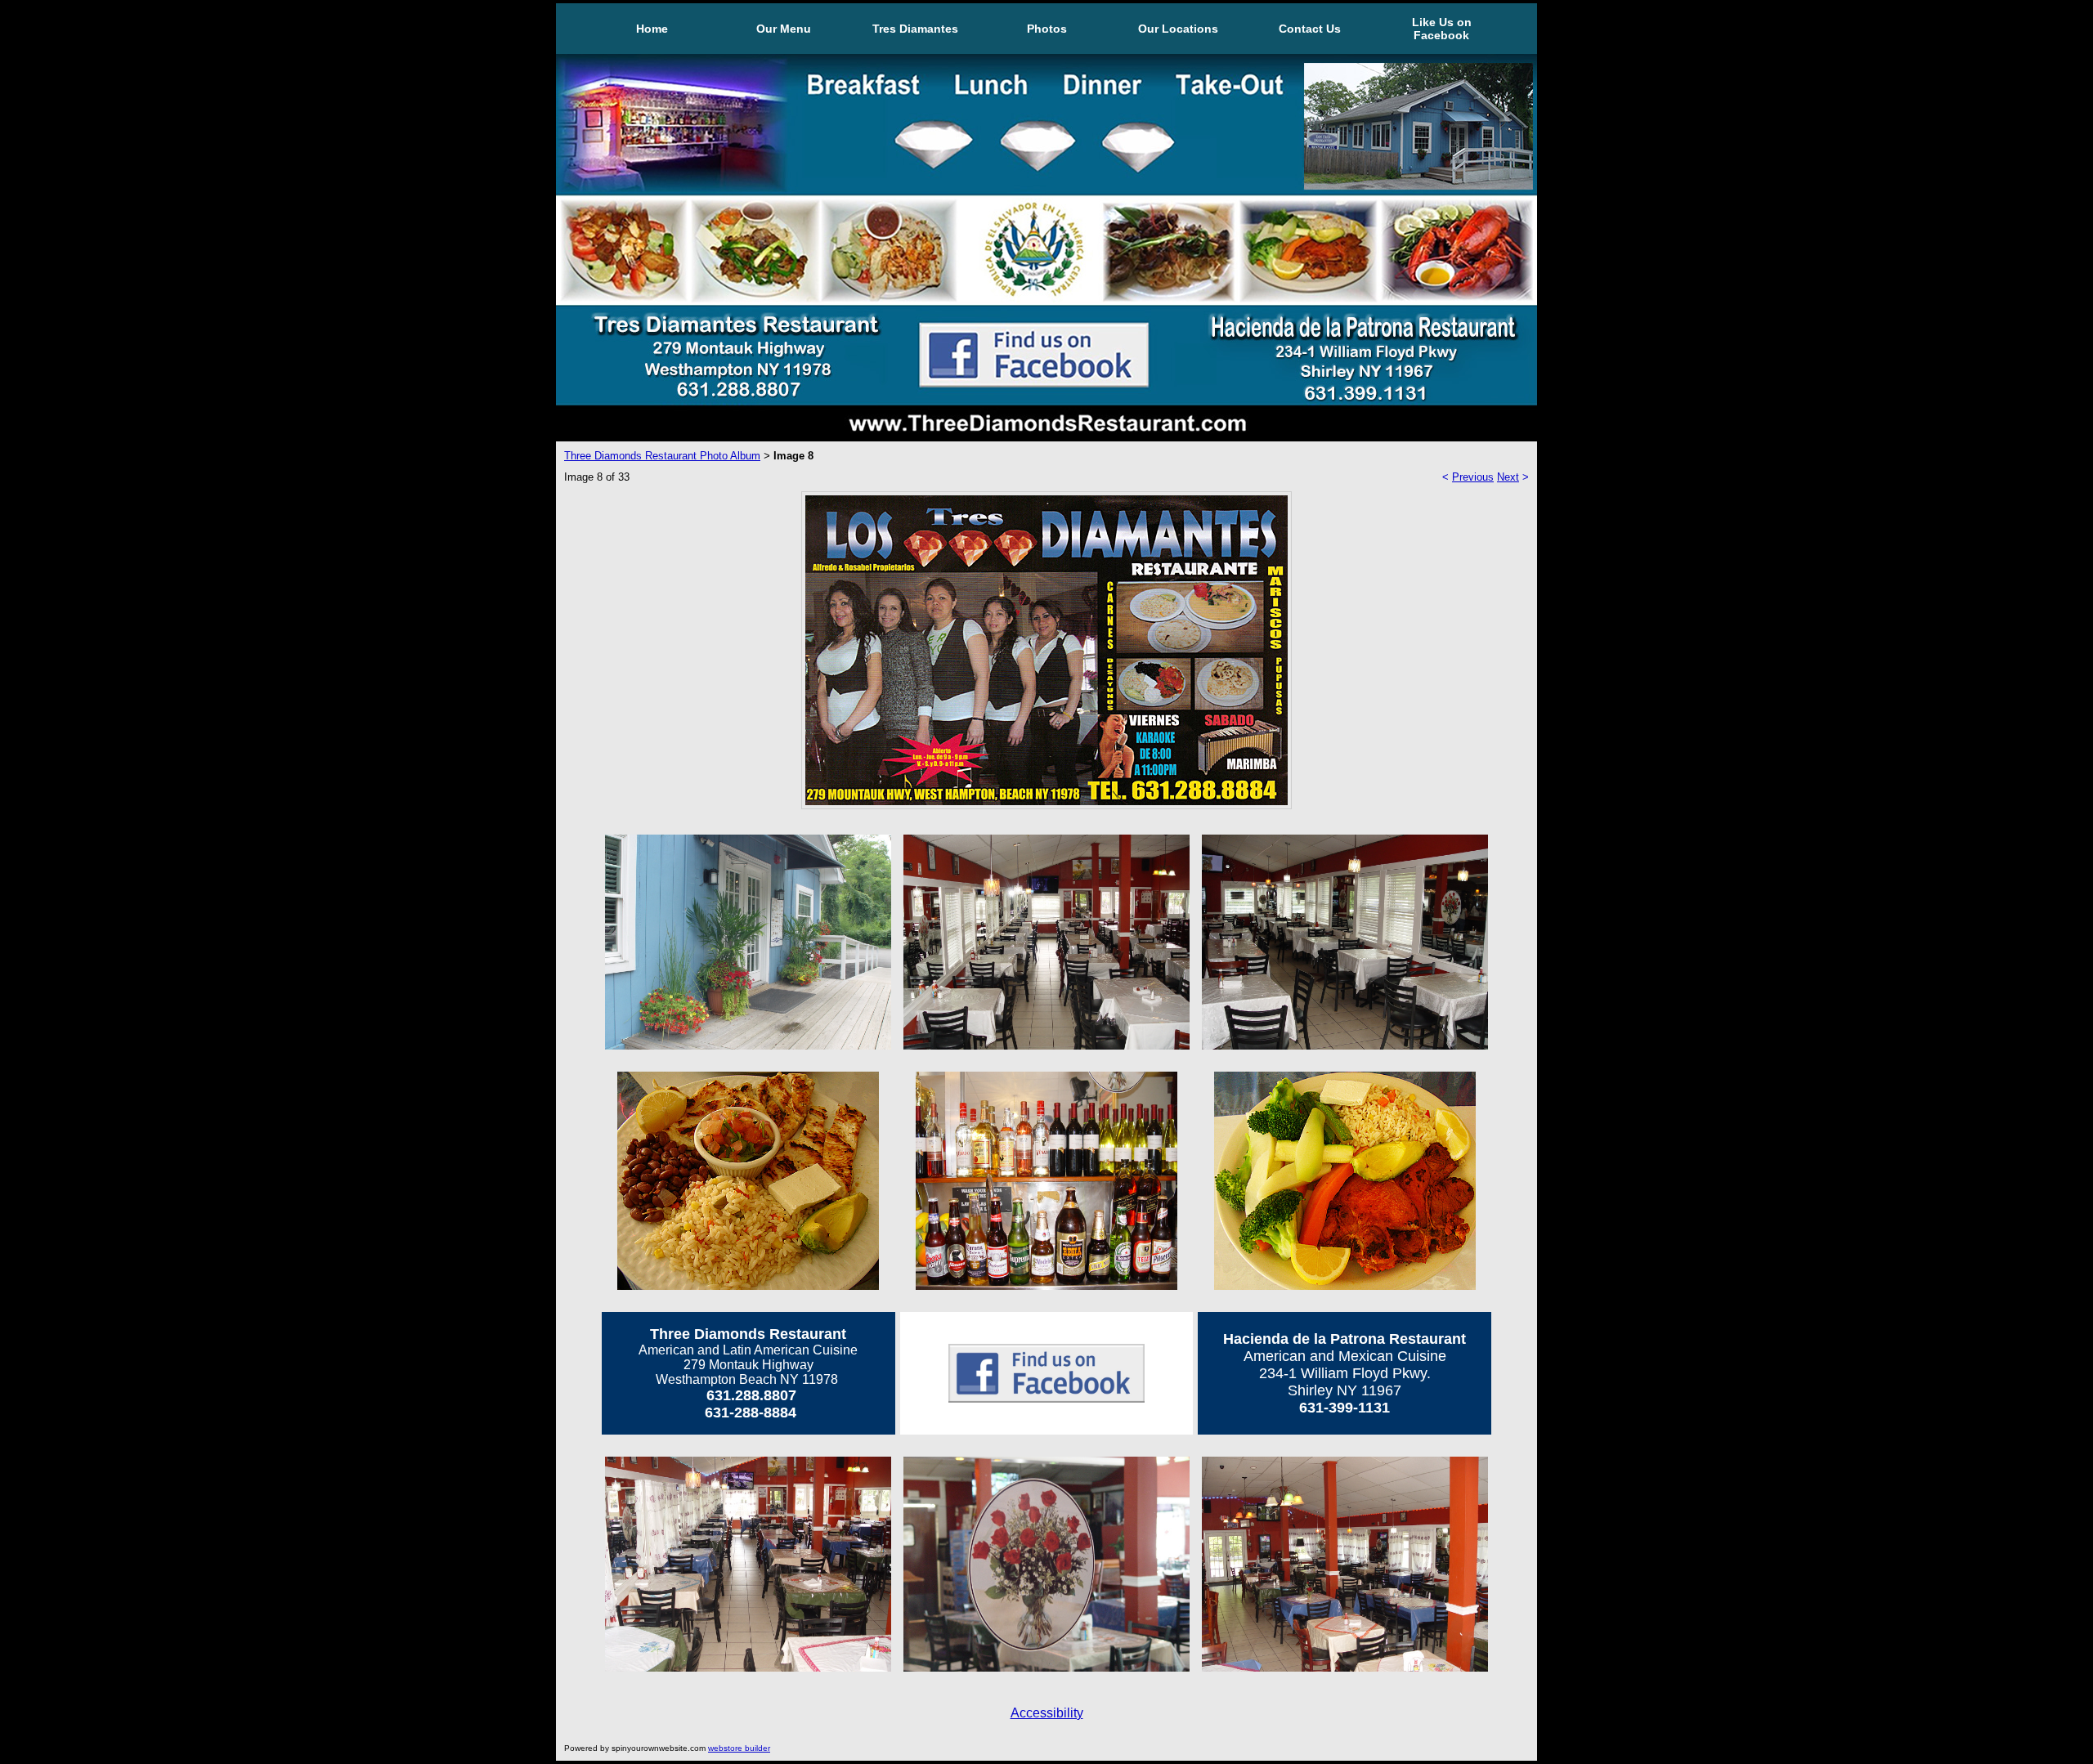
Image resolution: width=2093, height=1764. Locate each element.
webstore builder (739, 1748)
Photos (1047, 29)
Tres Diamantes (915, 29)
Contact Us (1310, 29)
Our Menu (784, 29)
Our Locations (1178, 29)
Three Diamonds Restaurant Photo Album (662, 456)
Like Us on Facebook (1442, 29)
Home (652, 29)
